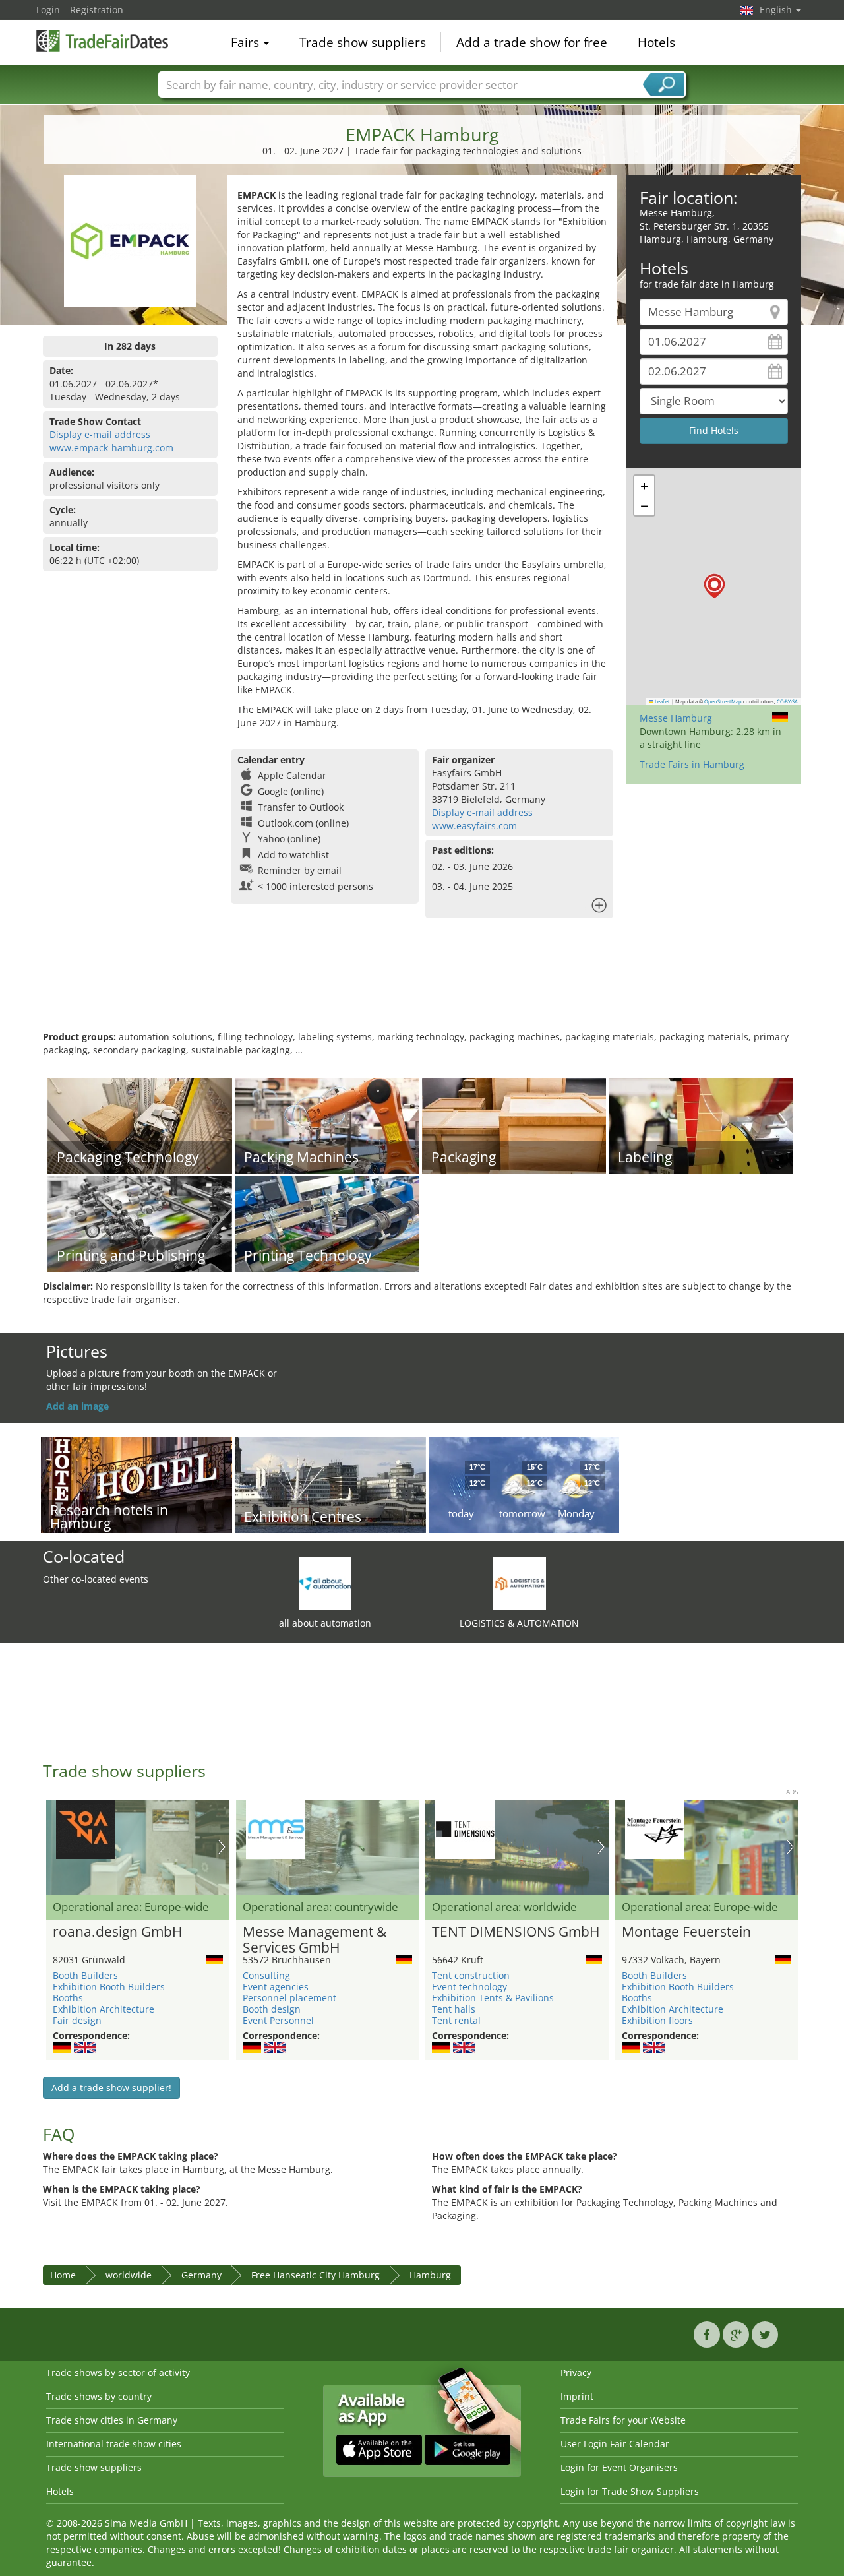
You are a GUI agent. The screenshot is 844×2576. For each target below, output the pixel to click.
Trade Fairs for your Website (623, 2420)
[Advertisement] (422, 988)
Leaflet (662, 701)
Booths (68, 1998)
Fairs (247, 42)
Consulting (266, 1975)
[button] (714, 586)
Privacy (576, 2372)
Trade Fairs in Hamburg (692, 764)
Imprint (577, 2396)
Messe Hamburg (676, 718)
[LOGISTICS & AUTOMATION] (520, 1583)
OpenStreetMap (723, 701)
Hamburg (430, 2275)
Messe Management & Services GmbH (315, 1940)
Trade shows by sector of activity (118, 2372)
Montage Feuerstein (686, 1932)
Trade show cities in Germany (112, 2420)
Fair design (77, 2020)
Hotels (656, 42)
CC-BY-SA (787, 701)
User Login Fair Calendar (615, 2444)
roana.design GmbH (117, 1932)
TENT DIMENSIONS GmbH (516, 1932)
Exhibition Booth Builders (109, 1987)
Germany (201, 2275)
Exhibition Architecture (104, 2009)
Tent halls (454, 2009)
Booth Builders (85, 1975)
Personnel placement (289, 1998)
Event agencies (276, 1987)
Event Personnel (278, 2020)
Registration (97, 10)
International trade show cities (114, 2444)
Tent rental (456, 2020)
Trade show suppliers (363, 42)
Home (63, 2275)
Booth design (272, 2009)
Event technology (469, 1987)
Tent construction (471, 1975)
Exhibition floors (657, 2020)
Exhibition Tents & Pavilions (493, 1998)
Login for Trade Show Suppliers (630, 2491)
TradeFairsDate (102, 41)
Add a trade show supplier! (111, 2088)
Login (48, 10)
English (777, 10)
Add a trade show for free (532, 42)
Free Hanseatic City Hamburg (316, 2275)
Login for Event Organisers (619, 2467)
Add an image (77, 1406)
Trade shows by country (99, 2396)
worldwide (129, 2275)
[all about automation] (325, 1583)
